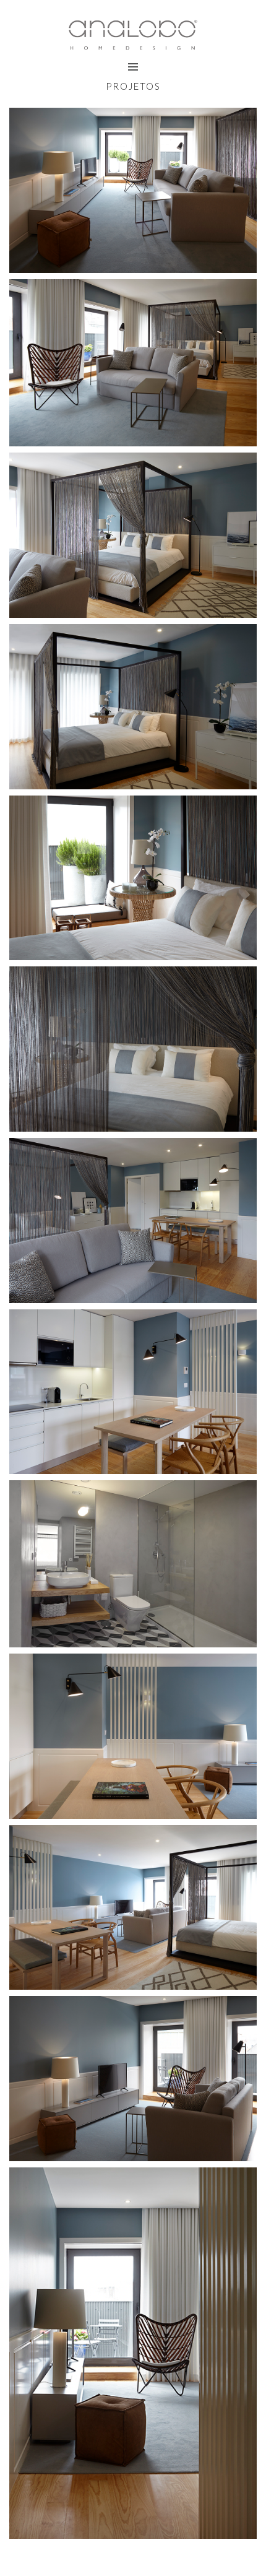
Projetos (133, 86)
